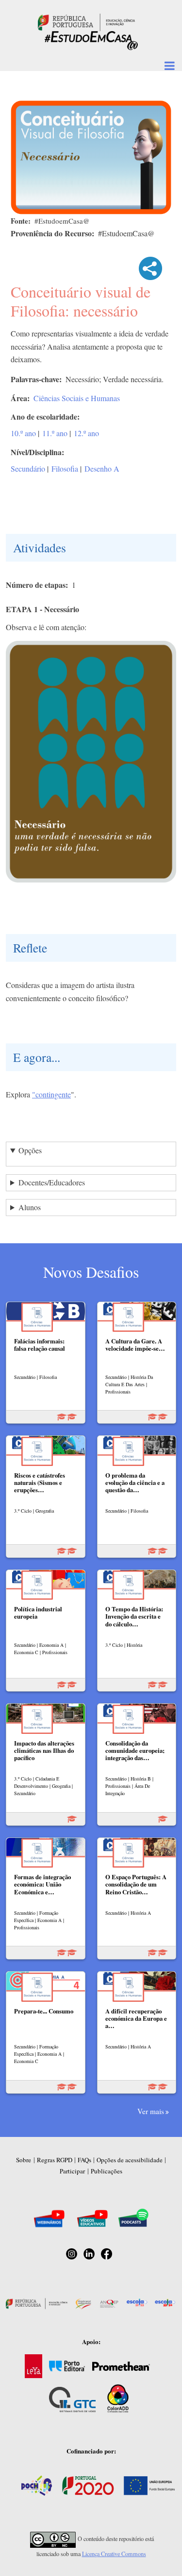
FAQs (84, 2160)
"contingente (51, 1094)
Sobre (24, 2160)
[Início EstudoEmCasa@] (86, 21)
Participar (72, 2171)
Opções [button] (30, 1150)
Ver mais (151, 2111)
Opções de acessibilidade (130, 2160)
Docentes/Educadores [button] (52, 1182)
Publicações (107, 2171)
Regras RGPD (55, 2160)
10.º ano (23, 433)
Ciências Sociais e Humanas (77, 398)
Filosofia (65, 468)
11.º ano (55, 433)
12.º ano (86, 433)
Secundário (28, 468)
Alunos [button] (30, 1207)
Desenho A (102, 468)
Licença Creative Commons (114, 2554)
